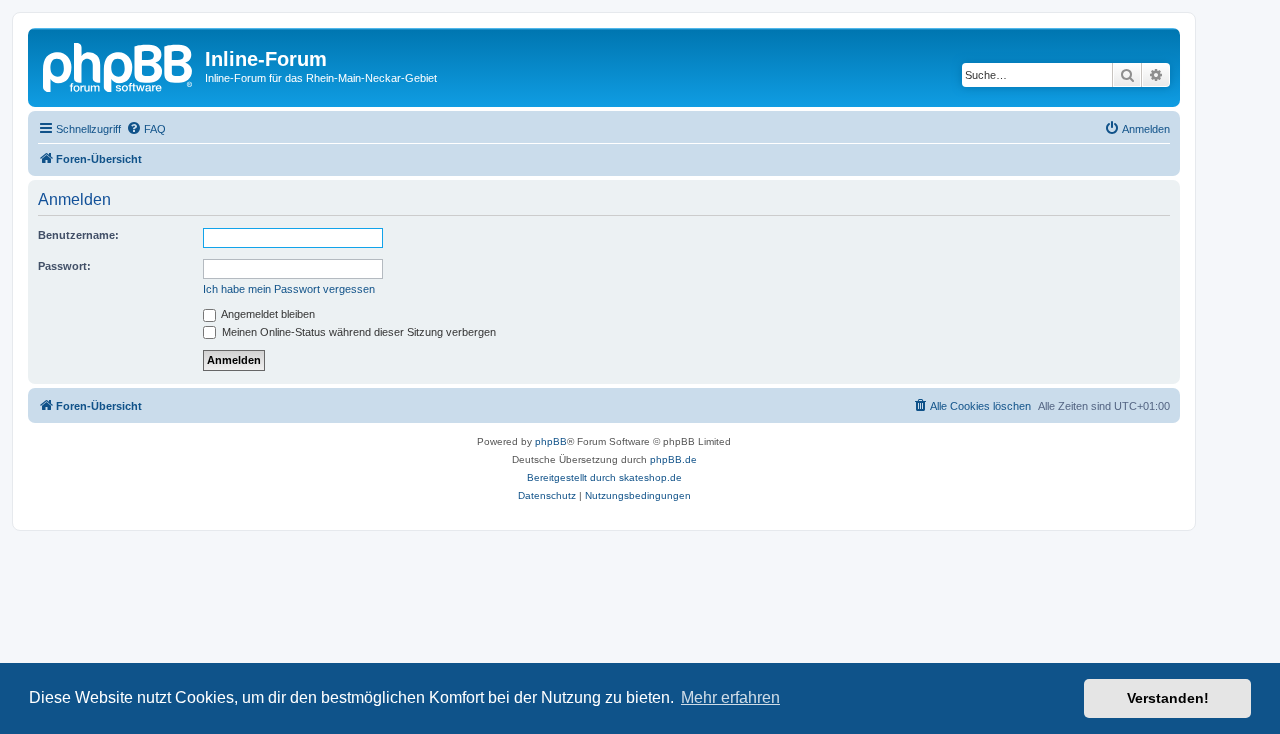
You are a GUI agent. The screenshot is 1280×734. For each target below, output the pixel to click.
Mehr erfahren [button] (730, 697)
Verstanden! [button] (1168, 698)
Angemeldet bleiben (267, 314)
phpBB (551, 441)
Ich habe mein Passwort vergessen (289, 289)
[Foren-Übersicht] (119, 65)
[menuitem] (146, 129)
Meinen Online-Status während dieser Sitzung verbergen (357, 332)
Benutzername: (78, 235)
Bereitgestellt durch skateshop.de (604, 477)
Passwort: (64, 266)
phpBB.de (673, 459)
